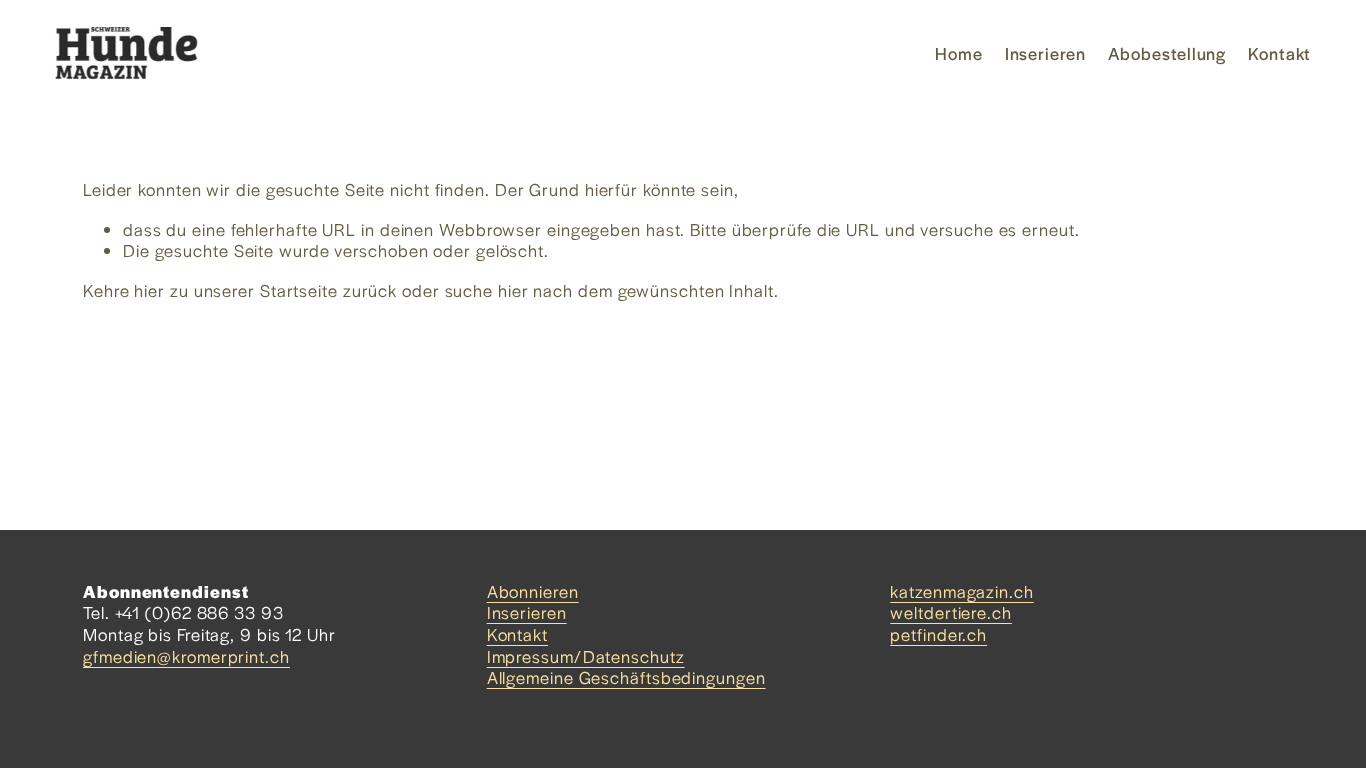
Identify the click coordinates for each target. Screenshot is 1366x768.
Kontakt (1279, 53)
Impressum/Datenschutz (586, 657)
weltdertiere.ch (951, 613)
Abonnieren (533, 592)
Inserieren (1045, 53)
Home (959, 53)
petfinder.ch (938, 635)
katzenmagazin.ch (961, 592)
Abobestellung (1167, 53)
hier (149, 290)
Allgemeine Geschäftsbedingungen (626, 678)
